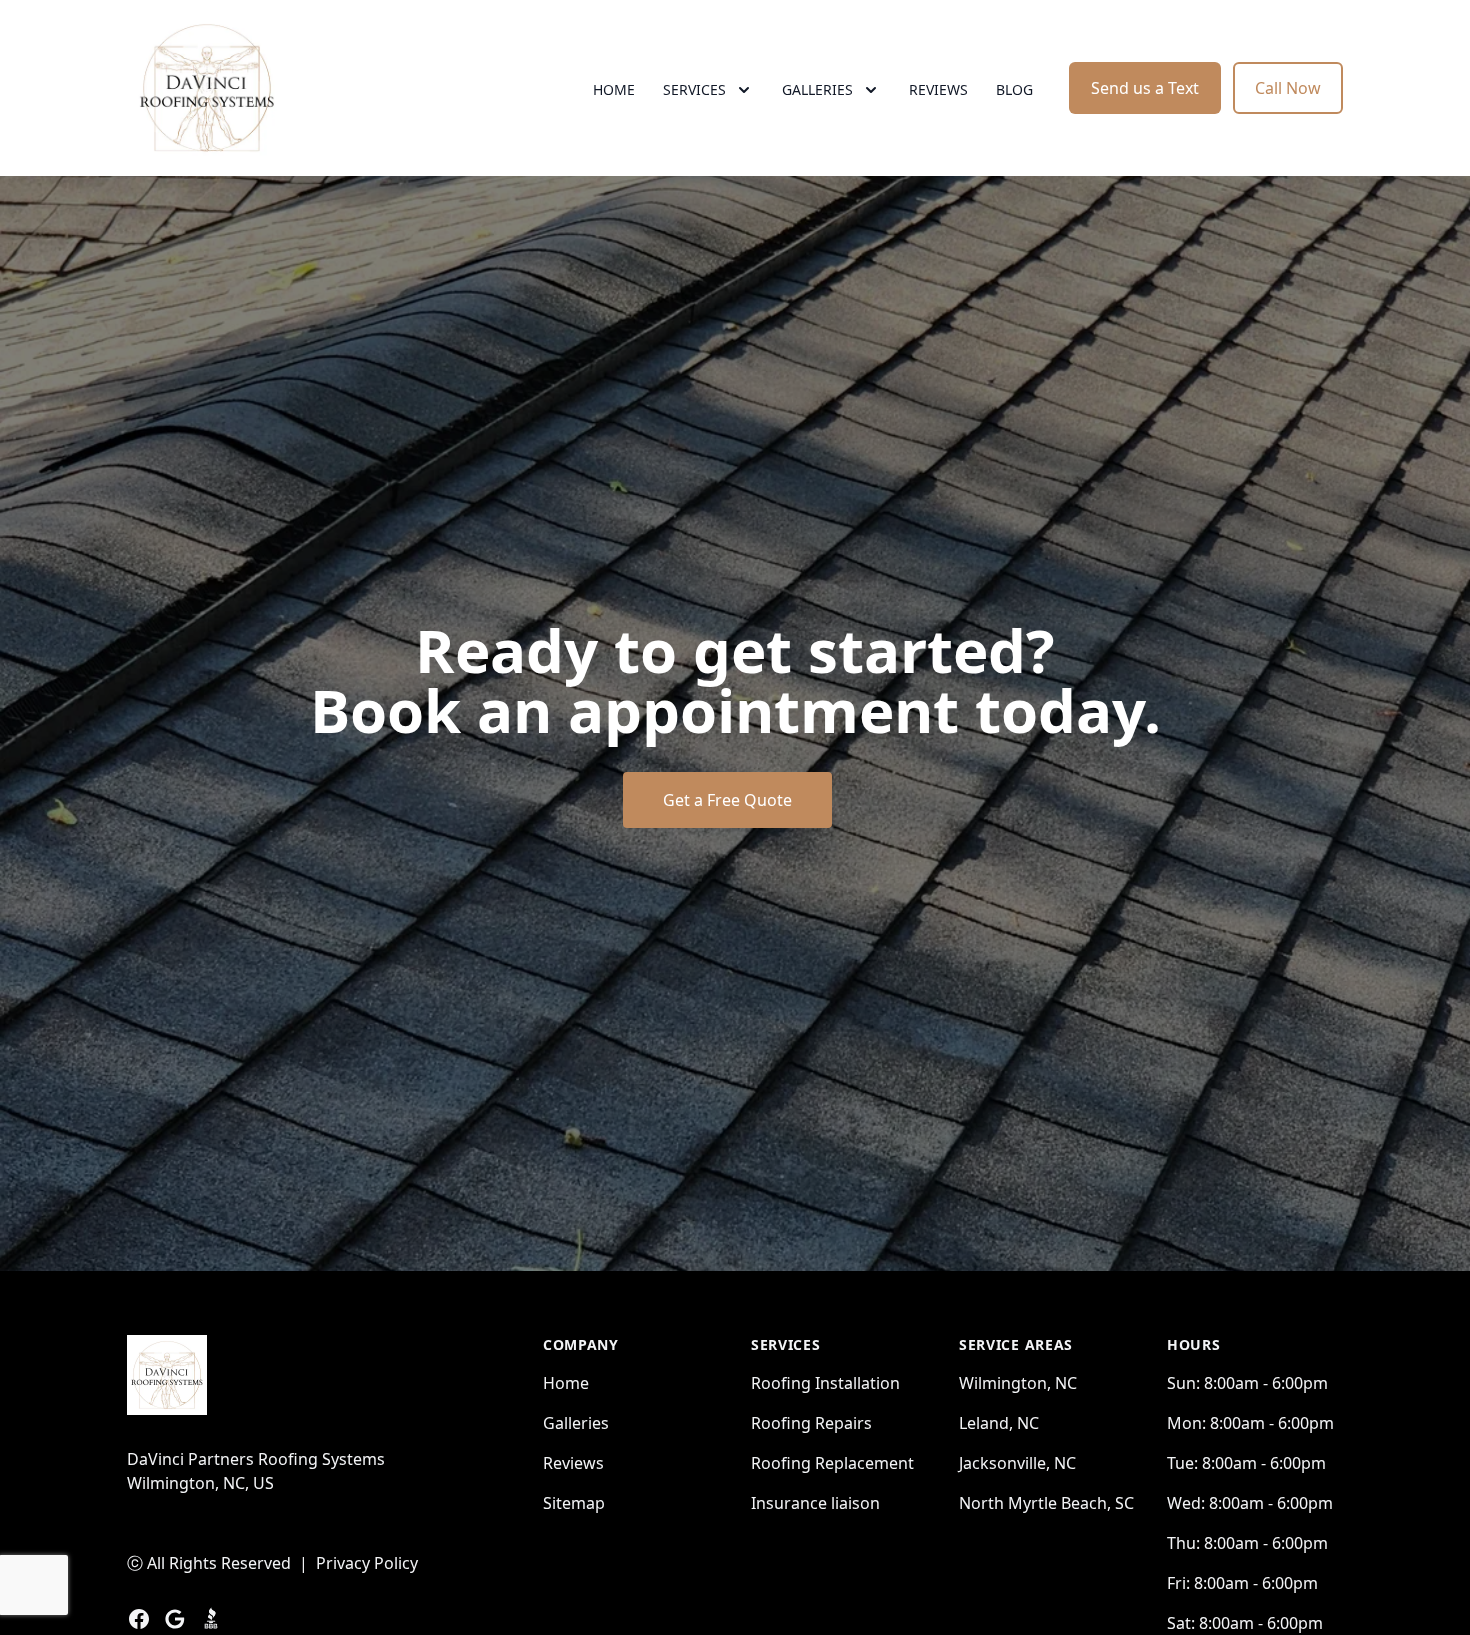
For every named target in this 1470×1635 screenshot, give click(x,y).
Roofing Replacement (832, 1463)
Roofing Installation (825, 1383)
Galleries (576, 1423)
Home (614, 89)
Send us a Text (1145, 88)
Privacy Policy (367, 1563)
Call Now (1288, 88)
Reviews (938, 89)
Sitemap (574, 1503)
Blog (1014, 89)
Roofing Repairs (811, 1423)
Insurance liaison (815, 1503)
